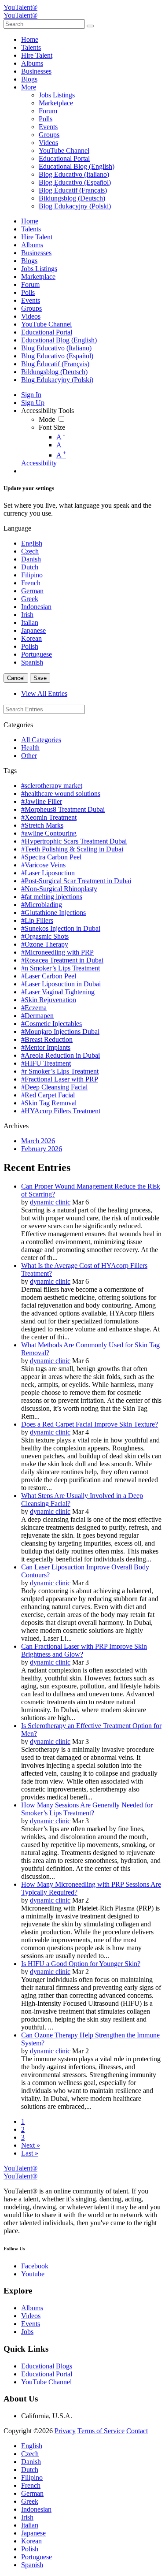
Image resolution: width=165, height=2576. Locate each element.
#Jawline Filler (42, 801)
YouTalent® (20, 7)
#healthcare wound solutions (61, 794)
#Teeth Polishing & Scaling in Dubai (72, 849)
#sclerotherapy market (52, 786)
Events (31, 2324)
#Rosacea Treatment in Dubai (62, 960)
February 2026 (42, 1149)
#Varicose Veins (43, 865)
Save (40, 678)
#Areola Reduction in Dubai (60, 1055)
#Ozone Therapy (45, 944)
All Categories (41, 740)
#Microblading (42, 905)
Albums (32, 2308)
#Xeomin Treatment (49, 817)
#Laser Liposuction (48, 873)
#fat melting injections (52, 897)
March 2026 (38, 1141)
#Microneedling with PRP (57, 952)
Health (30, 748)
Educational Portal (47, 2374)
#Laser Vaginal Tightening (58, 992)
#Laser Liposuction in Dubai (61, 984)
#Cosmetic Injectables (51, 1024)
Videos (31, 2316)
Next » (31, 2145)
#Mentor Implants (46, 1047)
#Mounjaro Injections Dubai (60, 1032)
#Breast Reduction (47, 1039)
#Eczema (34, 1008)
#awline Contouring (49, 833)
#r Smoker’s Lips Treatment (60, 1071)
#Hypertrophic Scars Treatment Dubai (74, 841)
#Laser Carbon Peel (49, 976)
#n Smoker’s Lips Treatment (60, 968)
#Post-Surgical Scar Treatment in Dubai (76, 881)
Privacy (65, 2431)
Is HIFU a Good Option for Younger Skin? (81, 1964)
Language (17, 528)
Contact (137, 2431)
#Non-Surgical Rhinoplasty (59, 889)
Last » (30, 2153)
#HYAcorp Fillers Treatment (61, 1111)
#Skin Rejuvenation (49, 1000)
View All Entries (44, 693)
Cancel (16, 678)
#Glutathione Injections (53, 913)
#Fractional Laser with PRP (60, 1079)
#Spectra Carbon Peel (51, 857)
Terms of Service (101, 2431)
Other (29, 756)
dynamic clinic (50, 1202)
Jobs (27, 2332)
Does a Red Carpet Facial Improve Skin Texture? (90, 1424)
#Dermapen (37, 1016)
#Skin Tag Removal (49, 1103)
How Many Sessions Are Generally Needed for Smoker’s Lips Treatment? (87, 1809)
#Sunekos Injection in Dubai (61, 928)
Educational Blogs (47, 2366)
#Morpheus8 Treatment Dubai (63, 809)
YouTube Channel (46, 2382)
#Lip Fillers (37, 920)
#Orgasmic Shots (45, 936)
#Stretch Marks (42, 825)
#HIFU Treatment (46, 1063)
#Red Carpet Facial (48, 1095)
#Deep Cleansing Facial (54, 1087)
